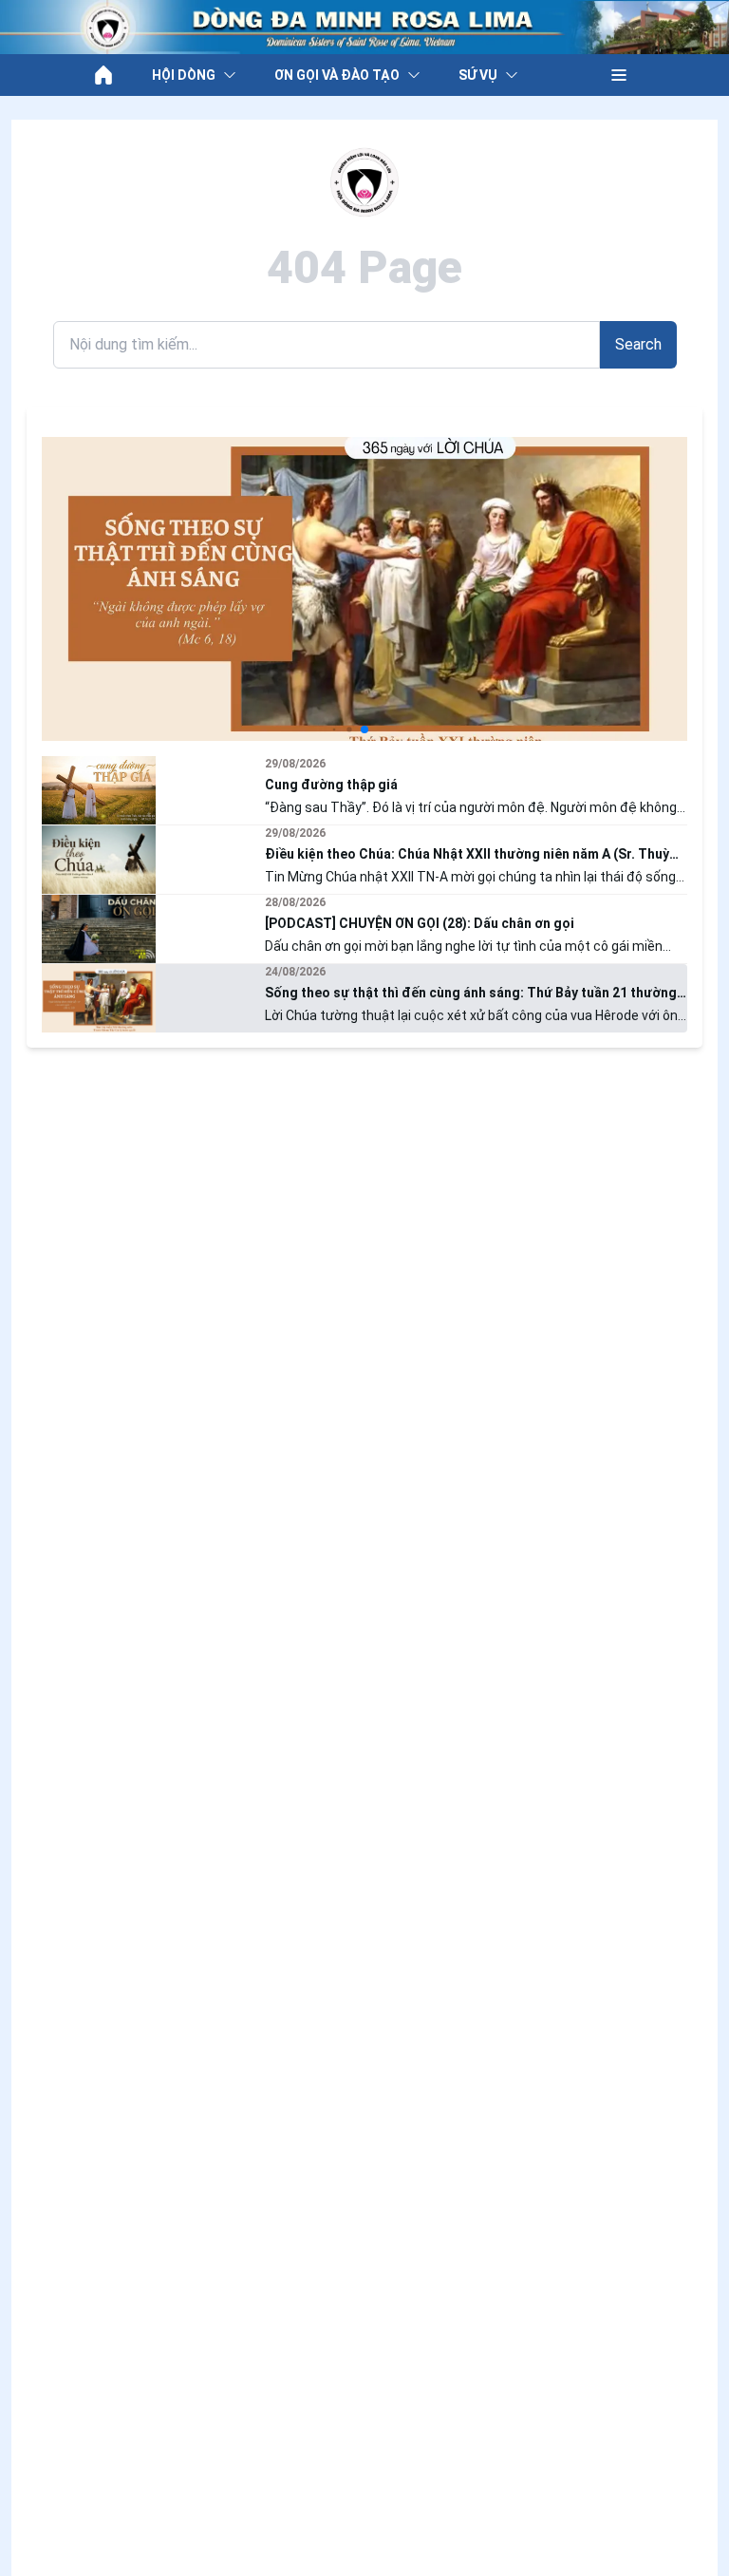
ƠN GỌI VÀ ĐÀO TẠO (337, 75)
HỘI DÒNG (184, 75)
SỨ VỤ (478, 75)
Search (638, 344)
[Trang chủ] (103, 75)
